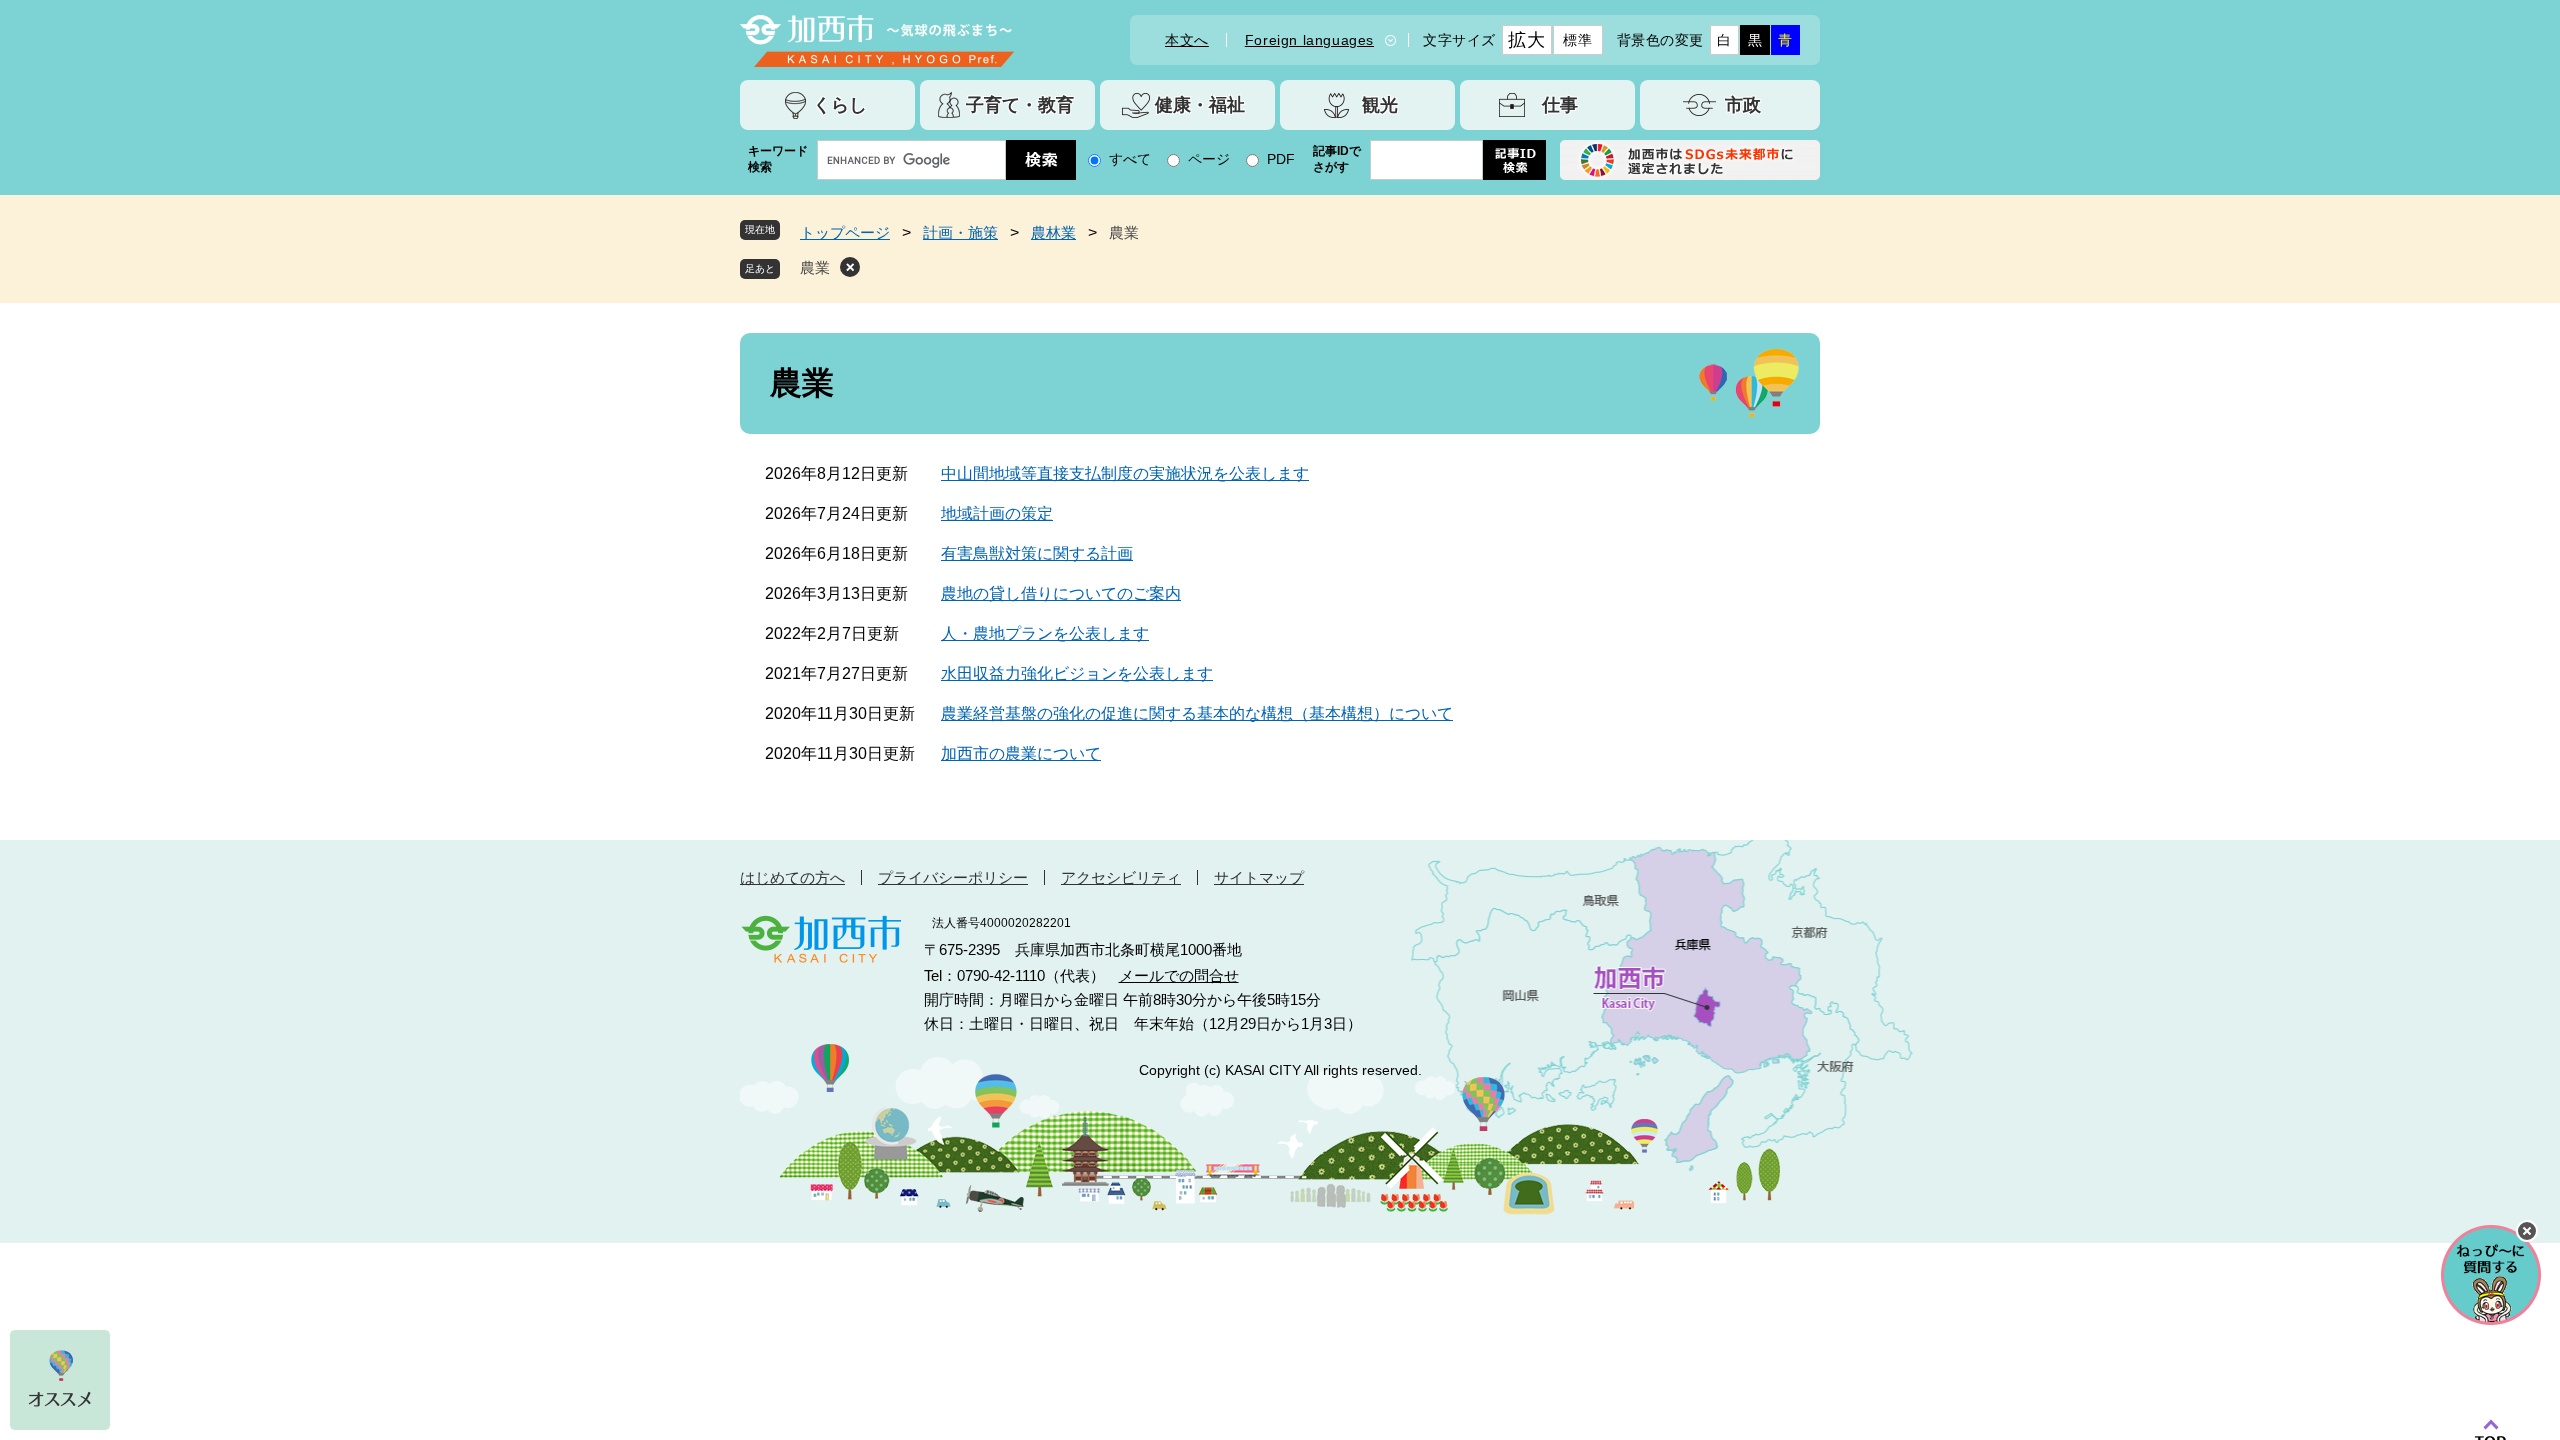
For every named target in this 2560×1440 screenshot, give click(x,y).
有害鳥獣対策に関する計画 (1037, 553)
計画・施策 (960, 232)
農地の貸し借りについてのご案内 (1061, 593)
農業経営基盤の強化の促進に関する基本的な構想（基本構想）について (1197, 713)
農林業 (1053, 232)
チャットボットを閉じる (2527, 1231)
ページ (1209, 159)
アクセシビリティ (1121, 877)
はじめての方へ (792, 877)
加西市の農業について (1021, 753)
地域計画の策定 (997, 513)
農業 (815, 267)
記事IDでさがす (1337, 159)
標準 (1577, 40)
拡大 (1526, 40)
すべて (1130, 159)
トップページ (845, 232)
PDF (1281, 159)
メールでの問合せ (1179, 975)
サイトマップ (1259, 877)
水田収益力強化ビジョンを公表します (1077, 673)
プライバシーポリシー (953, 877)
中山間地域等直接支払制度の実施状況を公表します (1125, 473)
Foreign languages (1309, 40)
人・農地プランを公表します (1045, 633)
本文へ (1187, 40)
